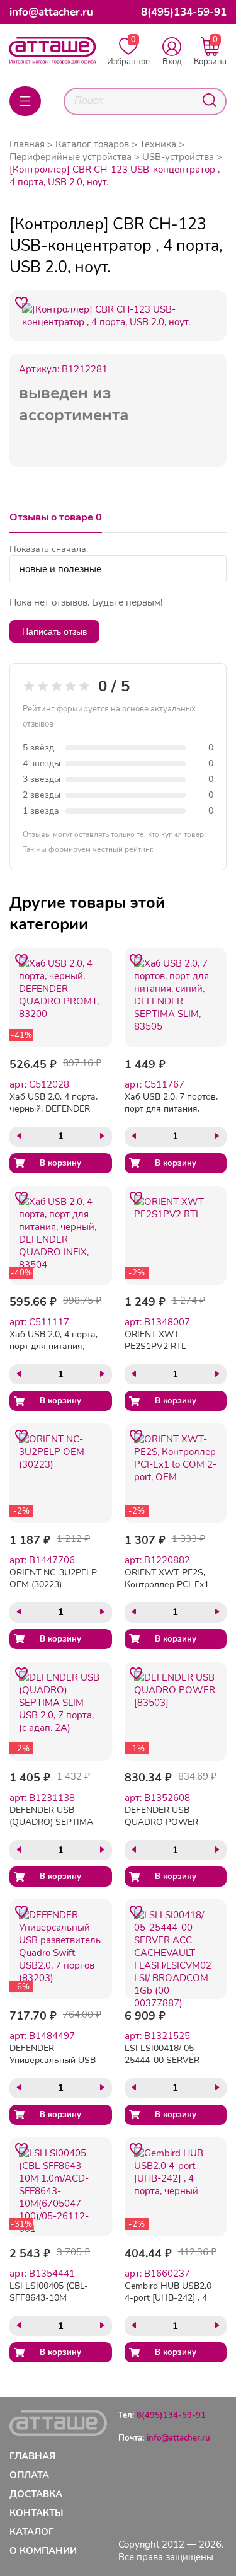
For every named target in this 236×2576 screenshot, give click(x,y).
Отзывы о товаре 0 (56, 517)
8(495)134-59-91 (184, 12)
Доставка (36, 2494)
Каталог (31, 2532)
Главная (27, 144)
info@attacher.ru (51, 12)
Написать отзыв (54, 631)
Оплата (29, 2475)
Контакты (37, 2513)
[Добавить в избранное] (21, 302)
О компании (43, 2551)
